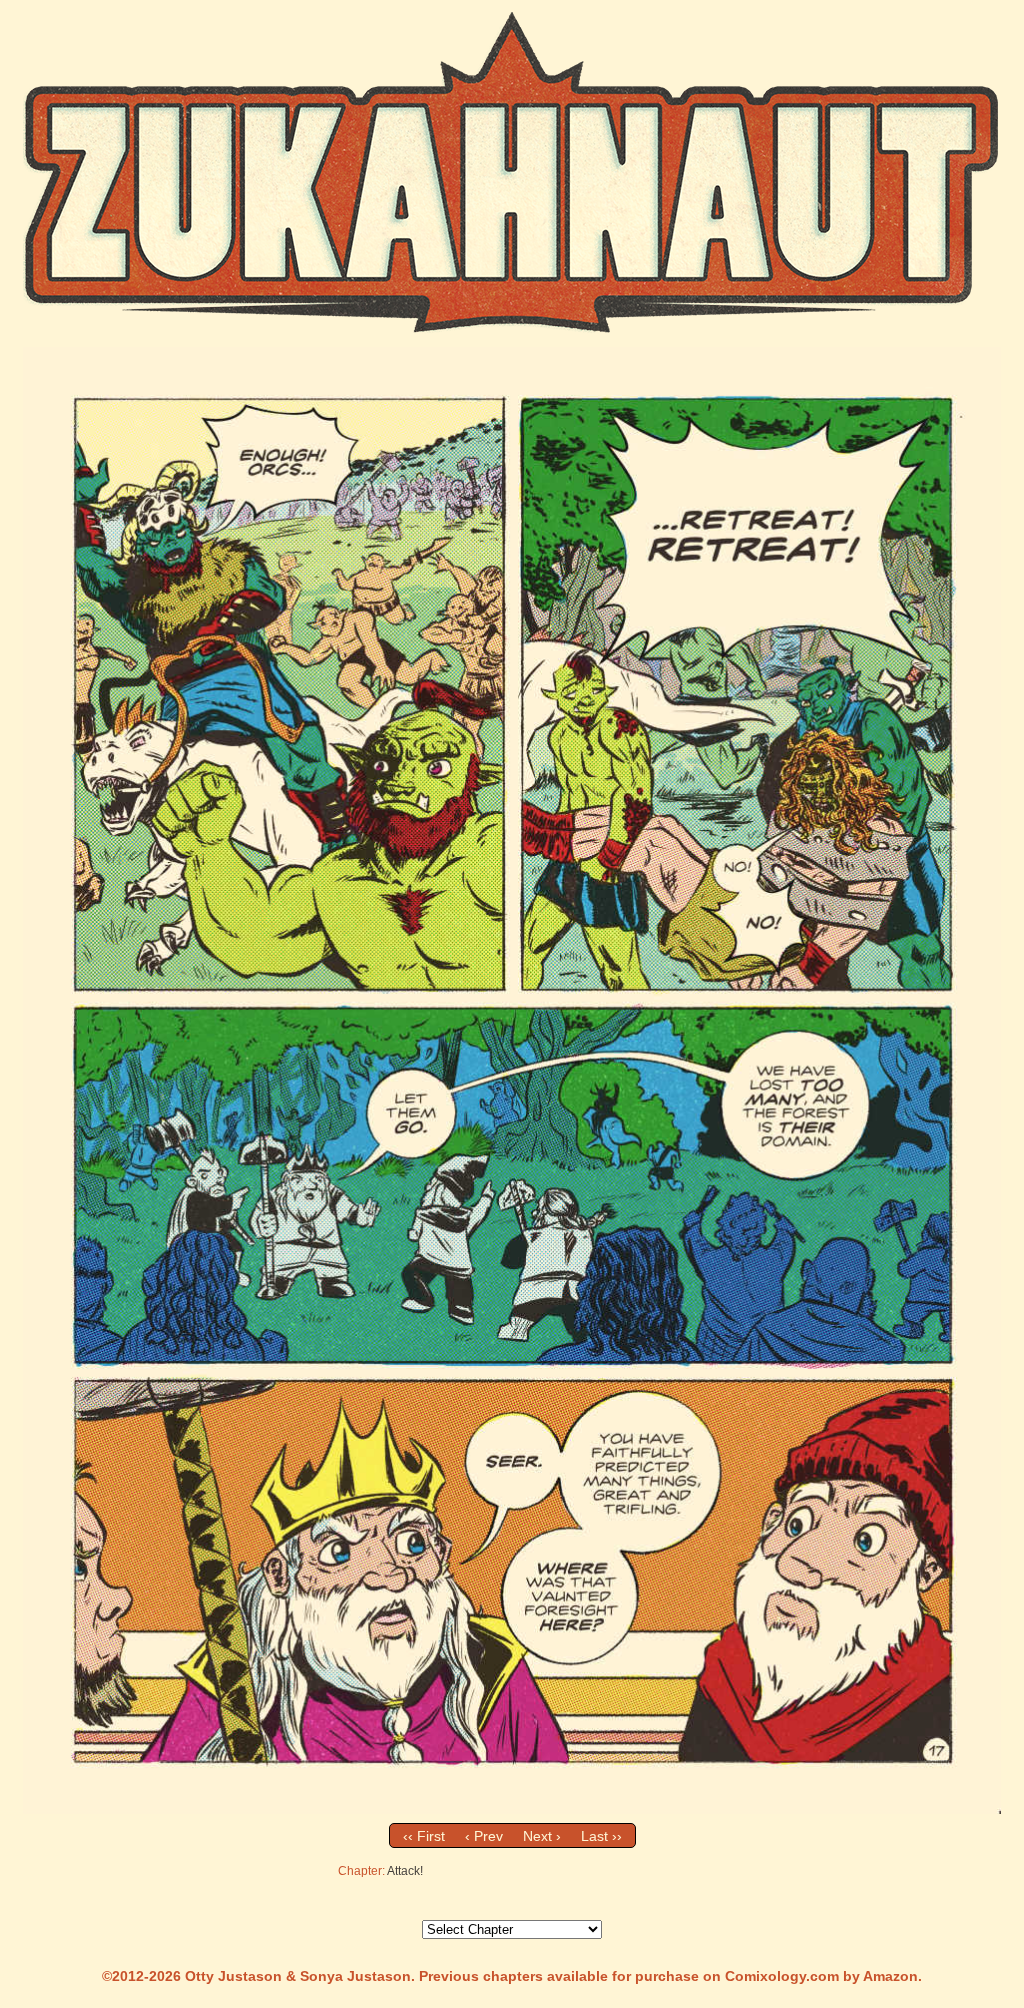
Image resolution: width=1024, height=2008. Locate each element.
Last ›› (601, 1836)
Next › (542, 1836)
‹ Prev (484, 1836)
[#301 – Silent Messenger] (512, 1809)
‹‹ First (424, 1836)
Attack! (405, 1871)
